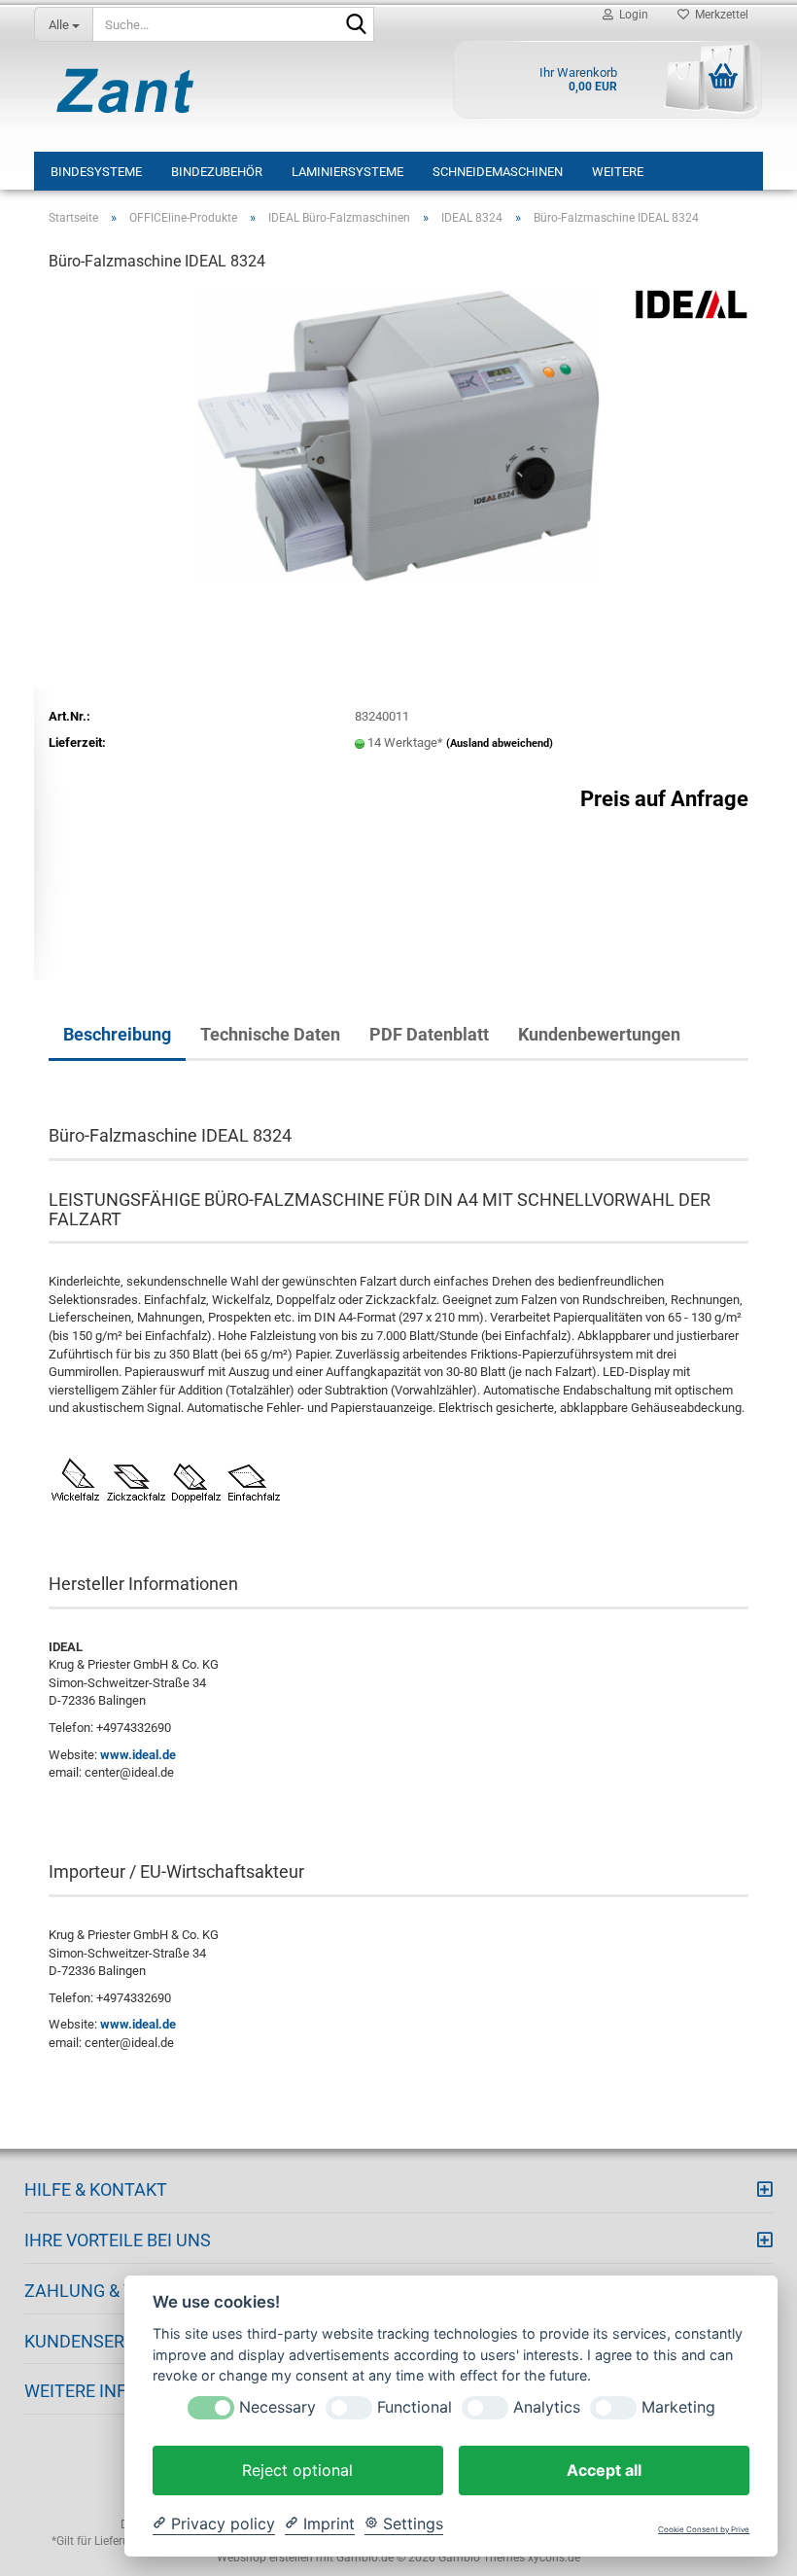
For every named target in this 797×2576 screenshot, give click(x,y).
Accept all (604, 2470)
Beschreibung (117, 1034)
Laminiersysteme (347, 172)
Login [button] (631, 15)
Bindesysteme (96, 172)
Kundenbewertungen (599, 1034)
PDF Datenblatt (429, 1034)
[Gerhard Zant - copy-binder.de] (125, 90)
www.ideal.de (138, 1755)
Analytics (547, 2407)
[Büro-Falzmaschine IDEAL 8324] (398, 435)
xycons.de (554, 2558)
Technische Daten (270, 1034)
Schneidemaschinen (498, 172)
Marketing (678, 2407)
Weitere (618, 172)
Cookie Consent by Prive (704, 2530)
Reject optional (297, 2470)
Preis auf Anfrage (664, 799)
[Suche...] (356, 25)
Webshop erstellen (265, 2558)
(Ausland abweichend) (500, 743)
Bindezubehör (217, 172)
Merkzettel (719, 15)
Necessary (277, 2407)
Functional (415, 2407)
